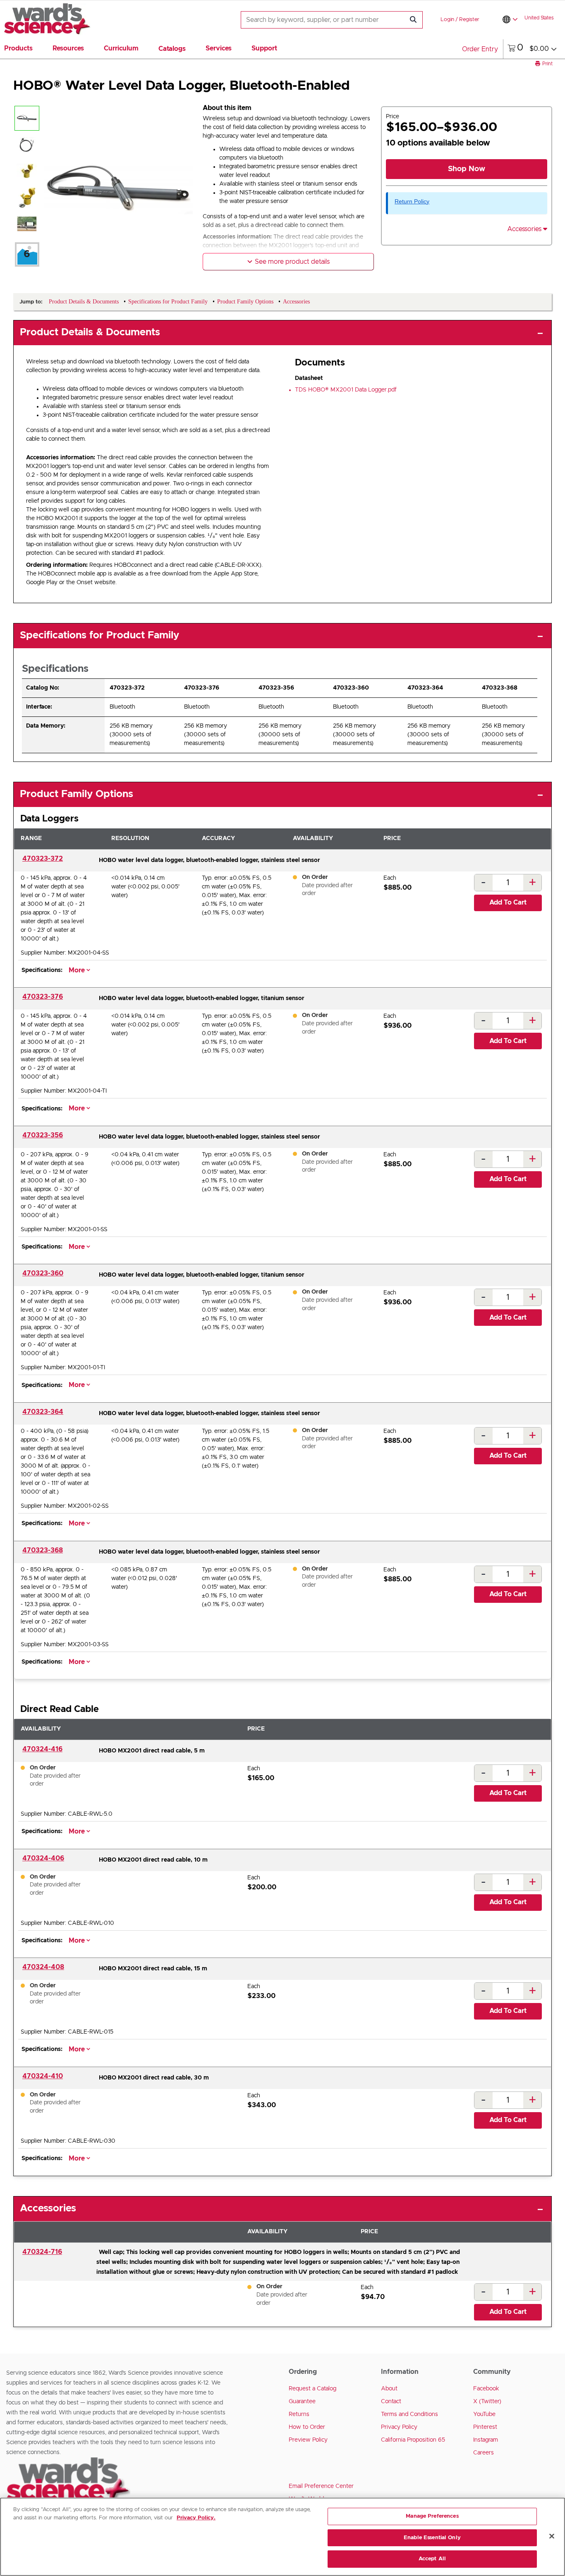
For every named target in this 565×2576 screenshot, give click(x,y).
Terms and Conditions (409, 2414)
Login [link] (447, 20)
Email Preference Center (321, 2486)
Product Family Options (77, 794)
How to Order (307, 2427)
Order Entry (480, 49)
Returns (299, 2414)
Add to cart (508, 902)
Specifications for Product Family (99, 635)
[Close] (552, 2536)
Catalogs (172, 49)
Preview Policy (308, 2440)
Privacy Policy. (196, 2518)
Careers (484, 2453)
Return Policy (412, 201)
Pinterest (485, 2427)
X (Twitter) (487, 2402)
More (78, 970)
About (389, 2389)
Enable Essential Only (432, 2538)
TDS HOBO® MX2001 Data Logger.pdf (346, 390)
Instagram (486, 2440)
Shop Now (467, 169)
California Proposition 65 (413, 2440)
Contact (391, 2402)
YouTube (484, 2414)
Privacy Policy (399, 2427)
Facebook (486, 2389)
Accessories (48, 2208)
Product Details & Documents (90, 332)
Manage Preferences (432, 2516)
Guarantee (302, 2402)
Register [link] (469, 20)
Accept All (432, 2559)
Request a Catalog (312, 2389)
